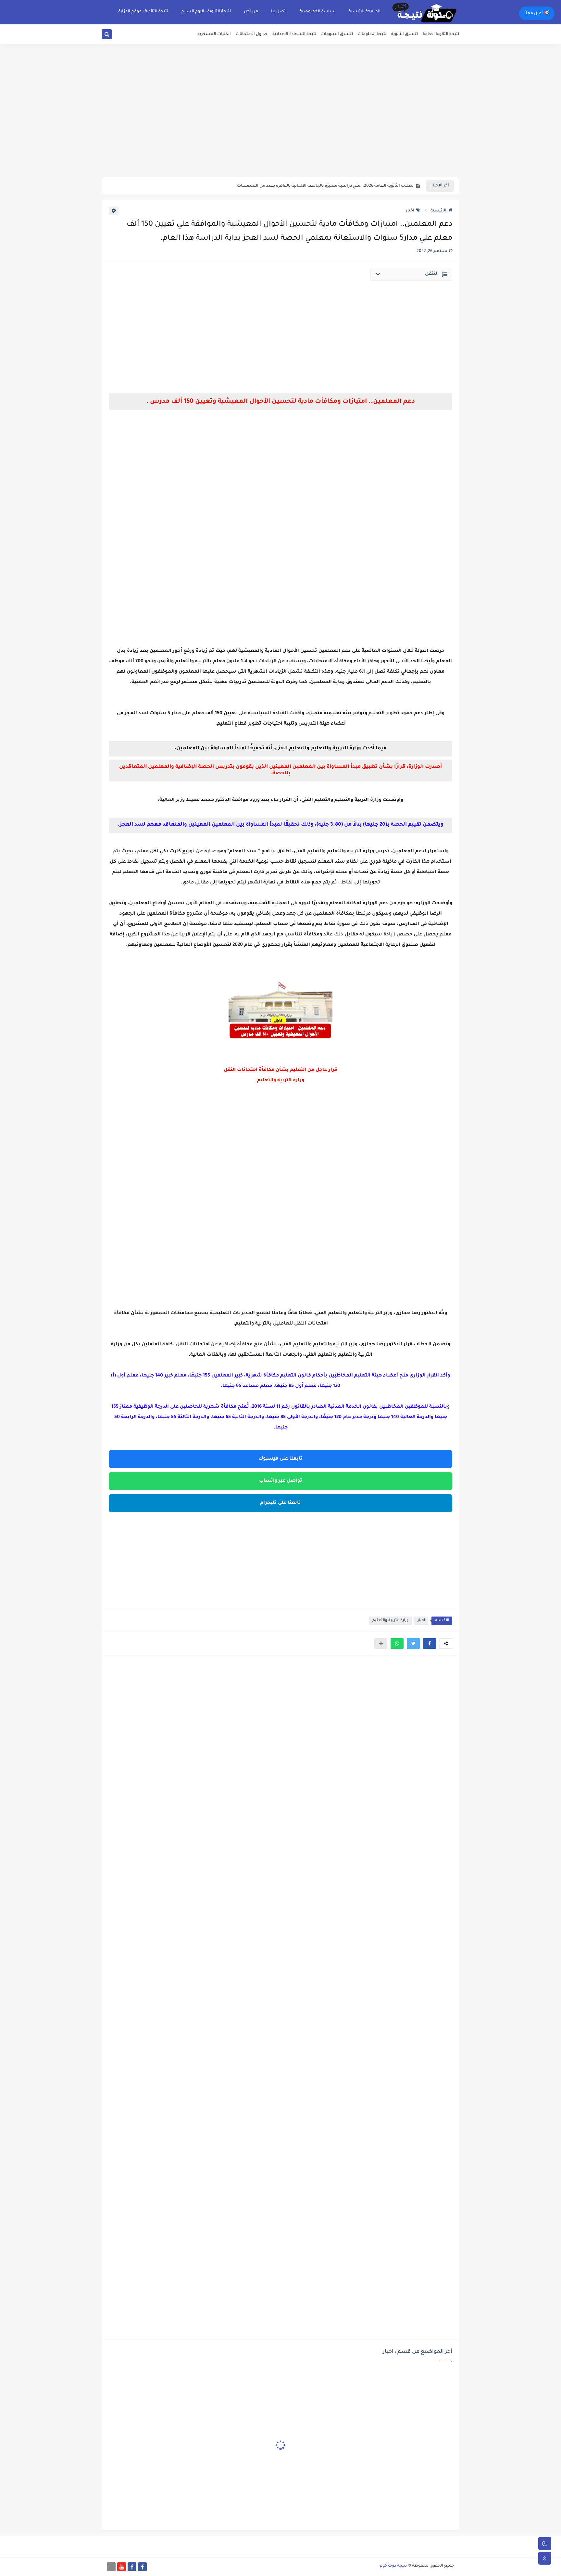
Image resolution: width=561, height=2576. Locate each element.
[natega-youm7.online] (111, 2567)
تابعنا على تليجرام (280, 1503)
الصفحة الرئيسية (365, 12)
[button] (430, 1643)
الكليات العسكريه (214, 34)
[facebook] (142, 2567)
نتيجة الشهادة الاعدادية (294, 34)
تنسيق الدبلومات (337, 34)
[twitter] (114, 36)
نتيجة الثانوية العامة (441, 34)
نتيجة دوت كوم (393, 2566)
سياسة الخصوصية (318, 12)
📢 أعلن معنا (537, 14)
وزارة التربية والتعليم (391, 1621)
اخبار (410, 211)
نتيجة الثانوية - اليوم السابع (206, 12)
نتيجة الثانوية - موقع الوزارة (143, 12)
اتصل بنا (279, 12)
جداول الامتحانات (252, 34)
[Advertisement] (280, 127)
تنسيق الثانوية (405, 34)
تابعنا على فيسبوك (280, 1459)
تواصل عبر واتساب (281, 1481)
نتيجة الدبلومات (372, 34)
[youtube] (122, 2567)
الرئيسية (438, 211)
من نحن (251, 12)
